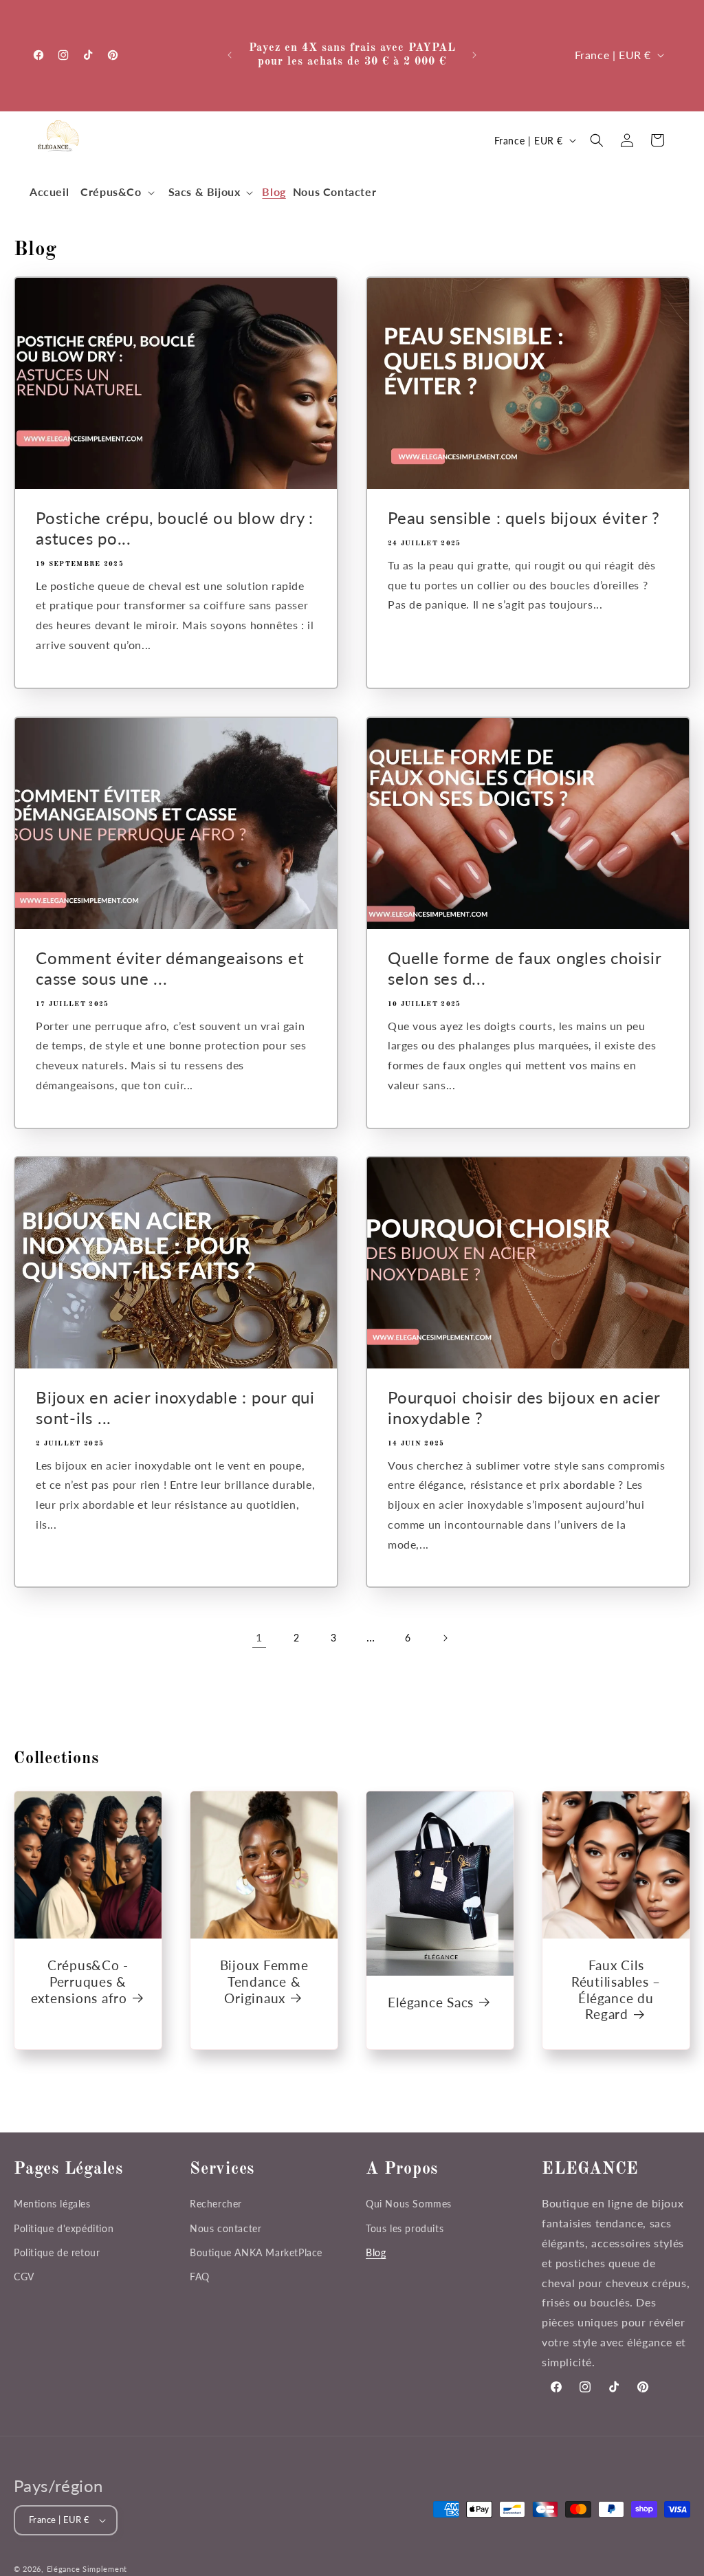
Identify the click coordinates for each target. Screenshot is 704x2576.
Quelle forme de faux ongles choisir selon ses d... (524, 968)
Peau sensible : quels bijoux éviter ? (524, 517)
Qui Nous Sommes (409, 2204)
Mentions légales (52, 2204)
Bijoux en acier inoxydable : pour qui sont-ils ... (175, 1407)
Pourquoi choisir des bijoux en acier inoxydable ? (524, 1407)
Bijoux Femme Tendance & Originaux (264, 1982)
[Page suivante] (445, 1638)
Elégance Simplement (87, 2569)
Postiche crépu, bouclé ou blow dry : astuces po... (175, 528)
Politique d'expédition (64, 2228)
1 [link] (259, 1637)
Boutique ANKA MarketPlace (256, 2252)
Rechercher (216, 2204)
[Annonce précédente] (230, 55)
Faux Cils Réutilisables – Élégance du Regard (616, 1989)
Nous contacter (225, 2228)
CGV (24, 2277)
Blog (376, 2252)
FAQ (200, 2277)
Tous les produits (405, 2228)
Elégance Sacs (431, 2001)
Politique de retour (57, 2252)
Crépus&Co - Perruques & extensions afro (80, 1982)
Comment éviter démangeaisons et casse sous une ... (170, 968)
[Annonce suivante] (474, 55)
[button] (116, 192)
